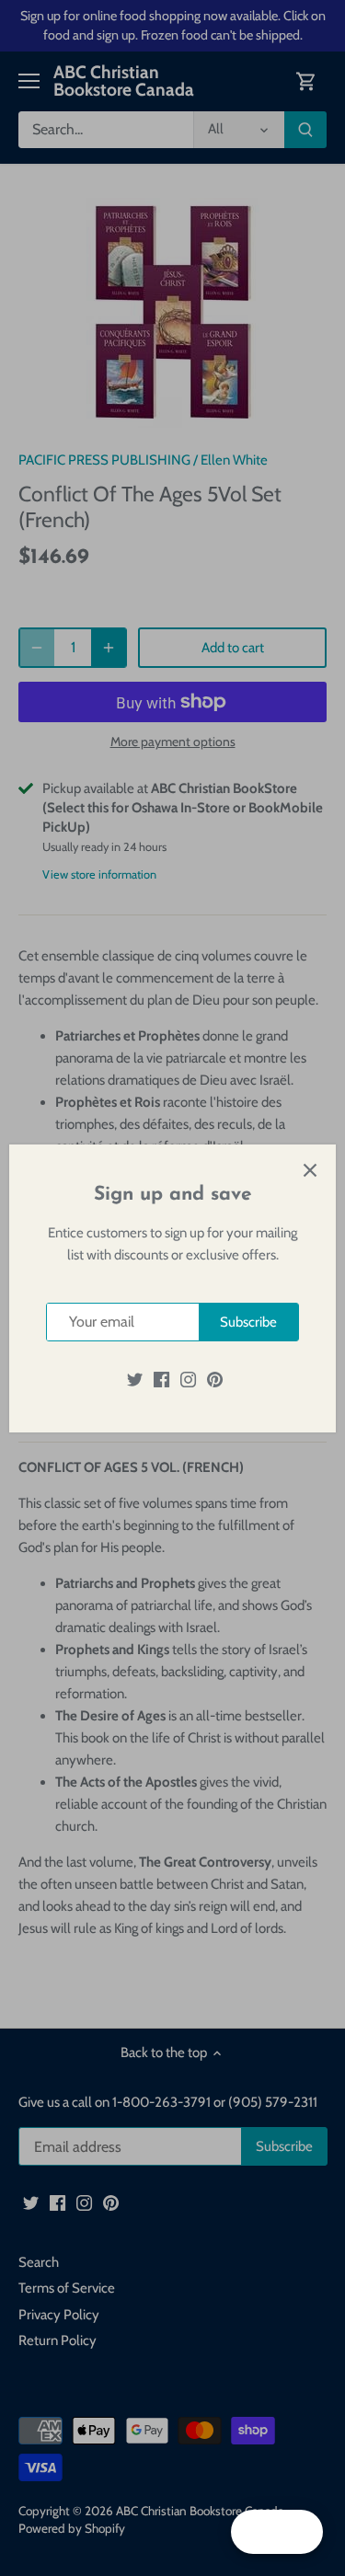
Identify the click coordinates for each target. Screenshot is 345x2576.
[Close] (310, 1170)
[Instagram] (188, 1379)
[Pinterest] (215, 1379)
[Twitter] (135, 1379)
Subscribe (248, 1322)
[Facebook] (161, 1379)
